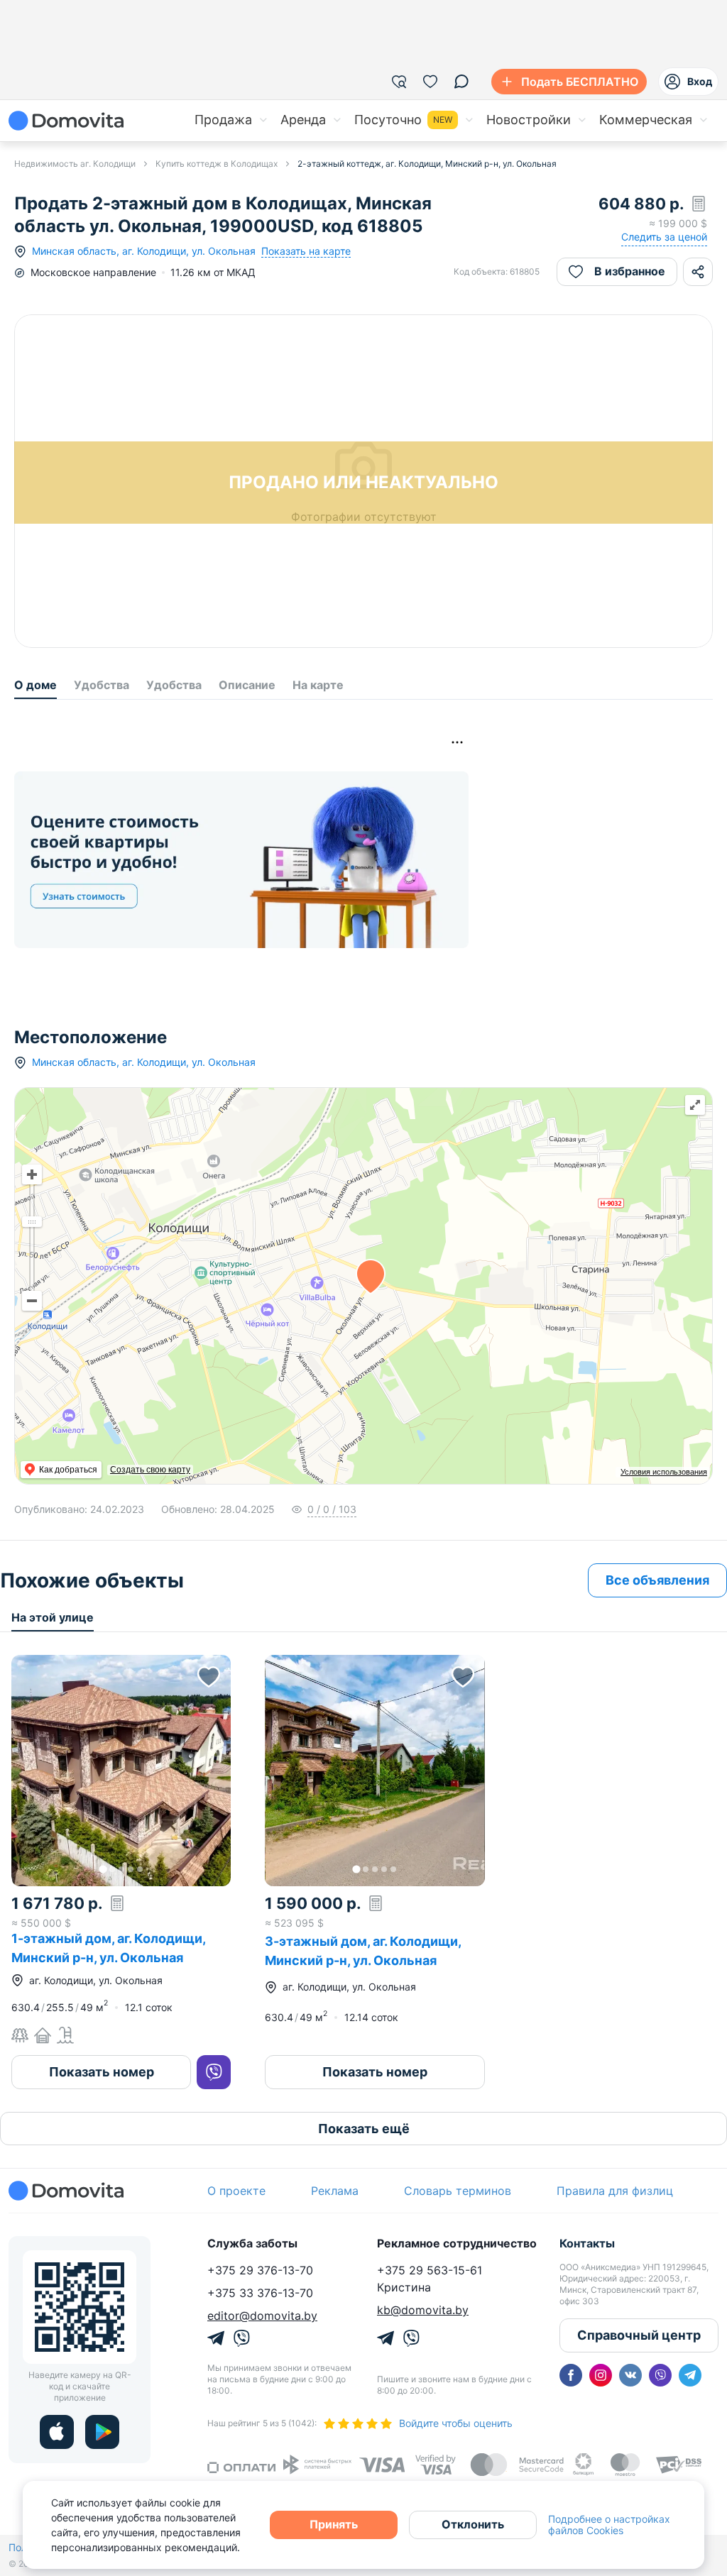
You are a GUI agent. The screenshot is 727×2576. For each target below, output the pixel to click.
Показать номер (102, 2072)
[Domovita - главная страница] (66, 121)
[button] (121, 1771)
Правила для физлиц (615, 2191)
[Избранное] (430, 82)
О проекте (236, 2191)
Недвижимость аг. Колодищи (75, 164)
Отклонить (473, 2524)
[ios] (57, 2432)
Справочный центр (639, 2335)
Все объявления (657, 1580)
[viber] (660, 2375)
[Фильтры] (399, 82)
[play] (102, 2432)
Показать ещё (364, 2129)
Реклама (335, 2191)
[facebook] (571, 2375)
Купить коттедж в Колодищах (217, 164)
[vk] (630, 2375)
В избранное (630, 271)
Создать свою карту (150, 1470)
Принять (334, 2524)
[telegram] (690, 2375)
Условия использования (664, 1472)
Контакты (587, 2243)
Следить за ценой (664, 237)
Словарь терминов (458, 2191)
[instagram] (601, 2375)
